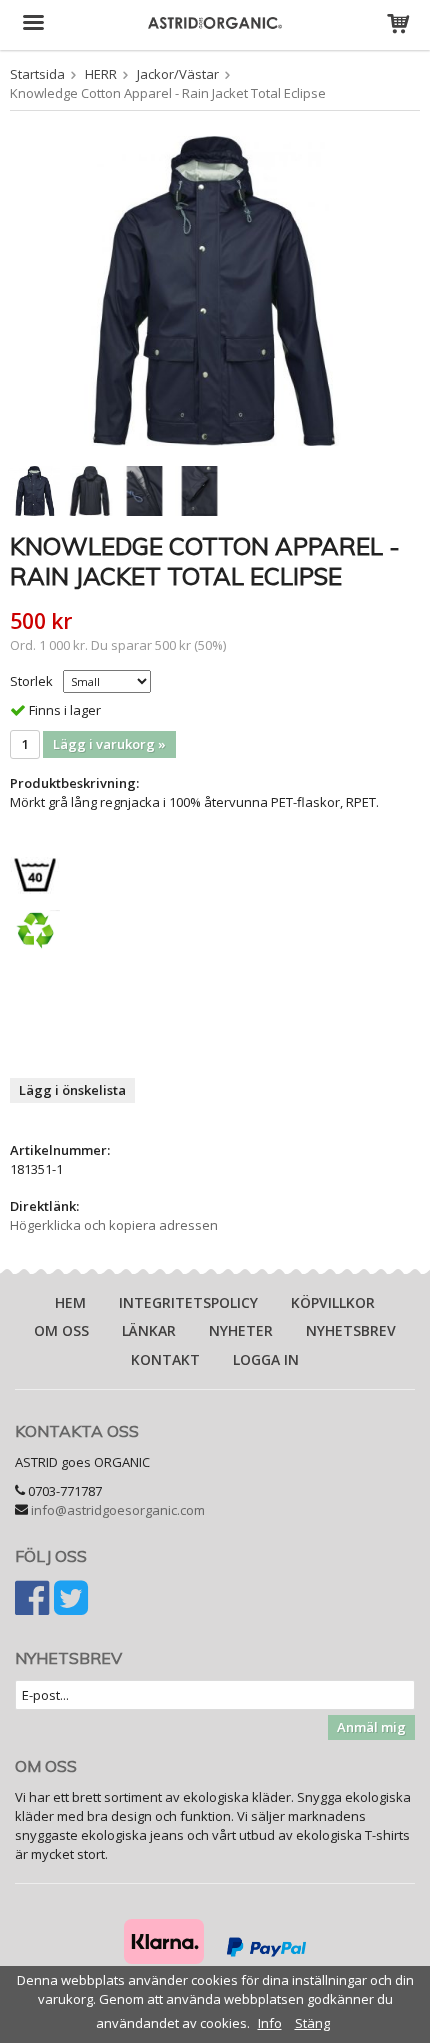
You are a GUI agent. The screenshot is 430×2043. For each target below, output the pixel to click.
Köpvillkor (333, 1302)
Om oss (61, 1330)
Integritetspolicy (188, 1302)
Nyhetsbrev (351, 1330)
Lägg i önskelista (72, 1090)
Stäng (312, 2023)
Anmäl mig (371, 1727)
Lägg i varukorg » (109, 744)
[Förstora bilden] (215, 289)
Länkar (149, 1330)
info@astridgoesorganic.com (118, 1510)
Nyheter (241, 1330)
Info (270, 2023)
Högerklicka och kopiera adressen (114, 1225)
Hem (70, 1302)
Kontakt (165, 1359)
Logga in (266, 1359)
